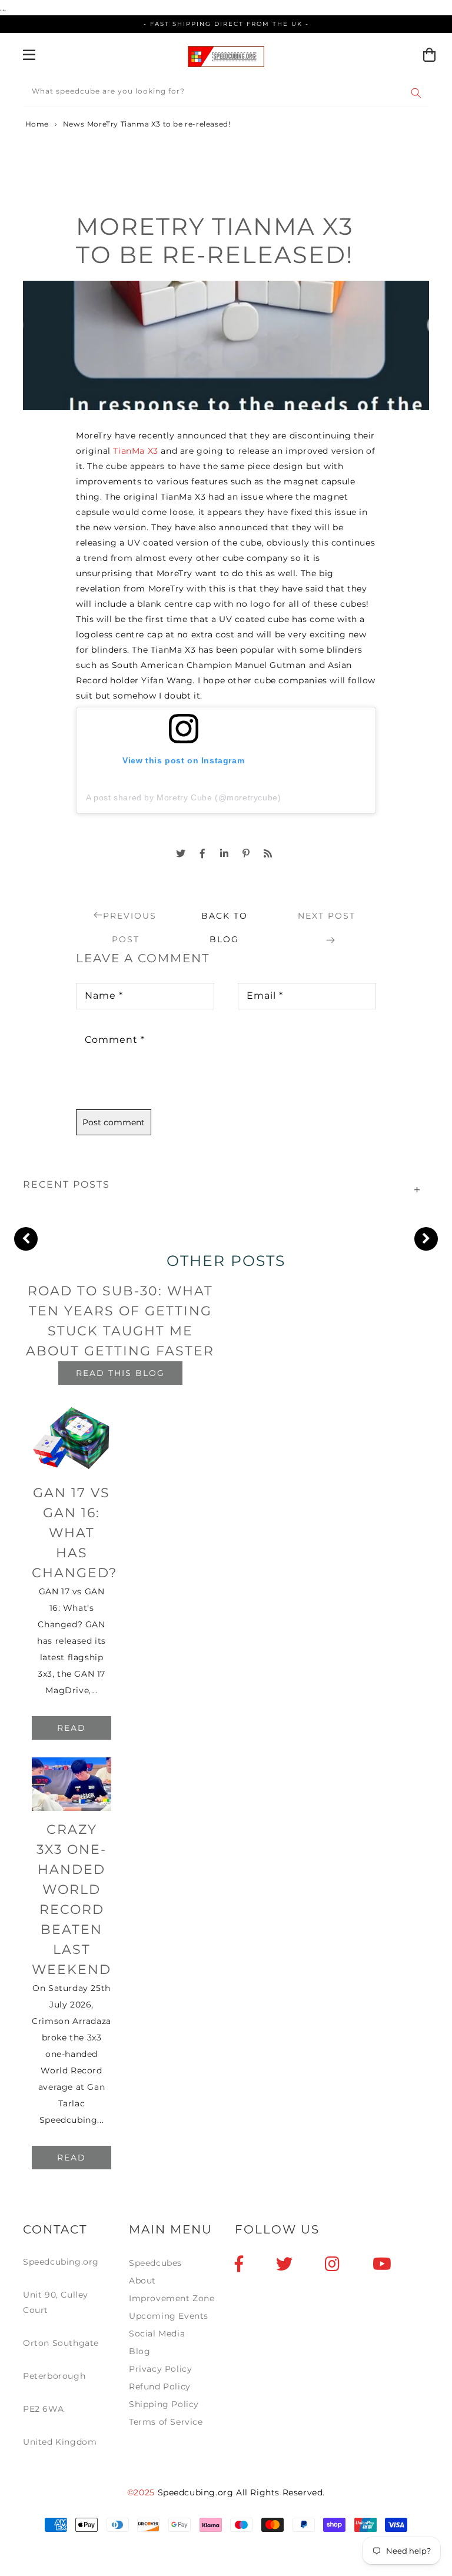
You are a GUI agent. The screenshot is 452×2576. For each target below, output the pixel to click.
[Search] (416, 93)
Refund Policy (160, 2386)
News (74, 124)
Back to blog (225, 919)
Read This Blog (120, 1373)
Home (36, 124)
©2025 (142, 2492)
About (142, 2281)
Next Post (327, 916)
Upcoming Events (169, 2316)
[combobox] (226, 93)
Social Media (157, 2334)
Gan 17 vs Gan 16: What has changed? (74, 1533)
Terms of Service (166, 2422)
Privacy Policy (160, 2369)
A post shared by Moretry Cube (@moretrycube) (183, 797)
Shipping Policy (164, 2404)
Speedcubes (155, 2263)
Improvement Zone (172, 2298)
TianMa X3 (135, 451)
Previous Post (130, 919)
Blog (139, 2351)
